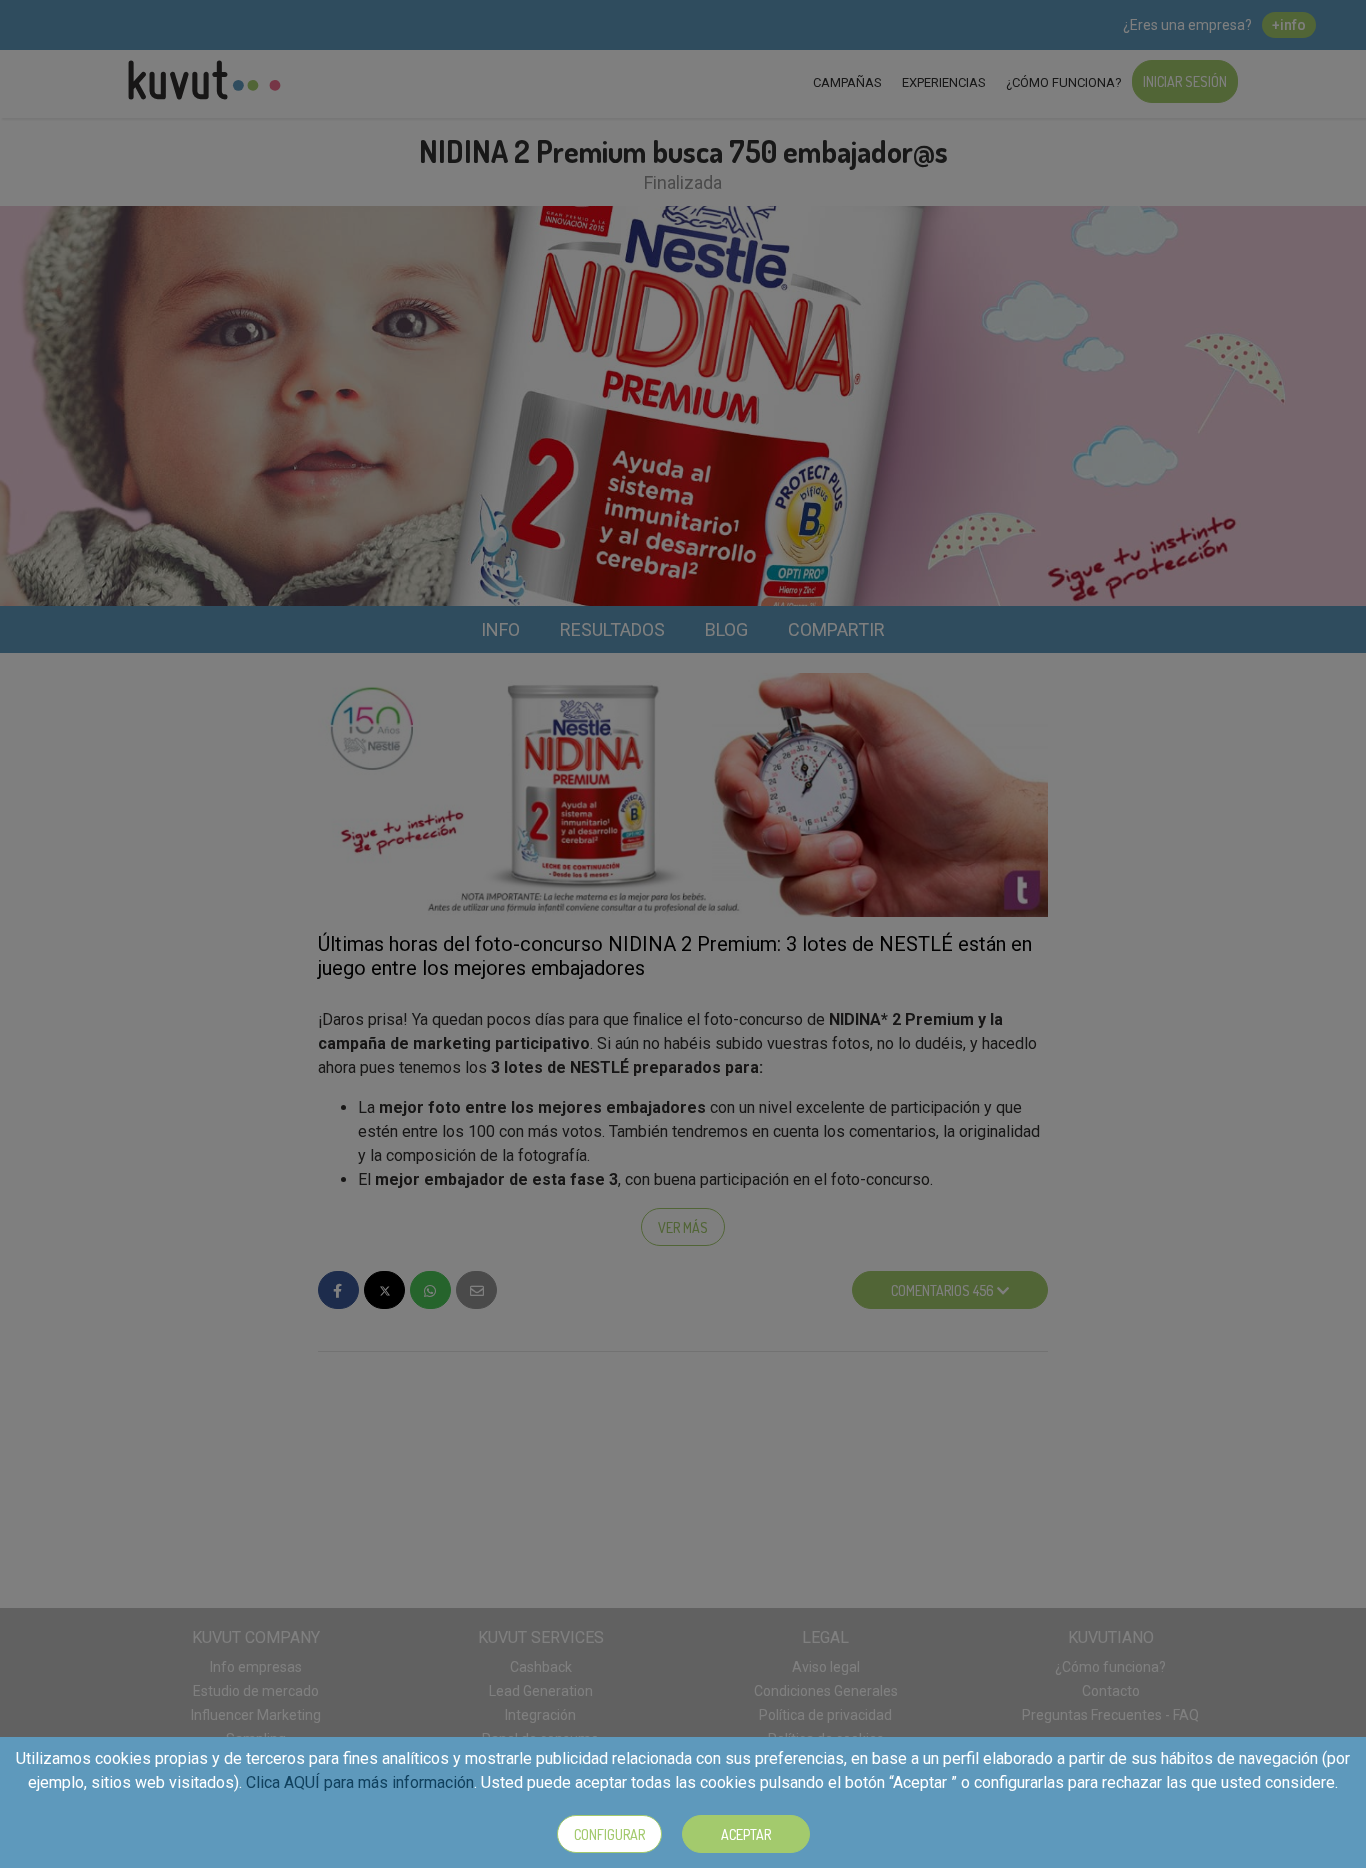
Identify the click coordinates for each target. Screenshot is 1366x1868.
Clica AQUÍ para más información (360, 1782)
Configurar (609, 1834)
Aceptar (746, 1834)
